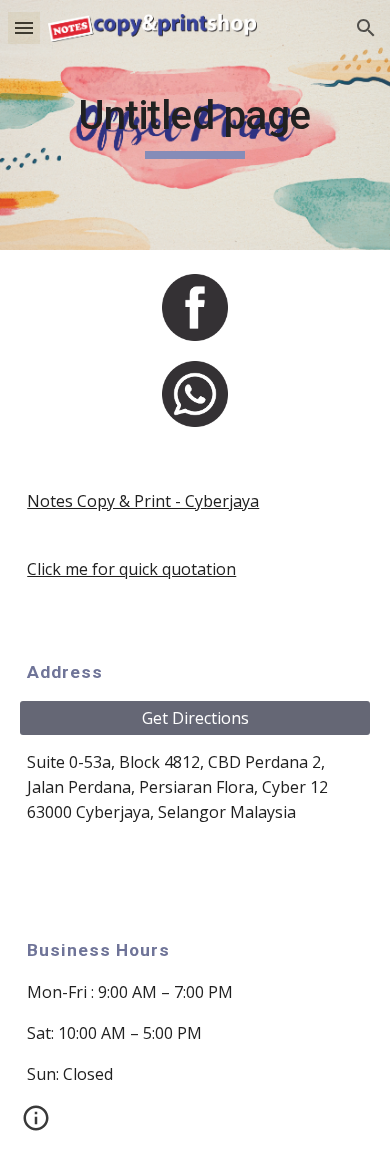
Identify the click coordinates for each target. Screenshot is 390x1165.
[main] (195, 125)
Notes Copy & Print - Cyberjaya (143, 501)
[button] (24, 27)
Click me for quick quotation (131, 569)
